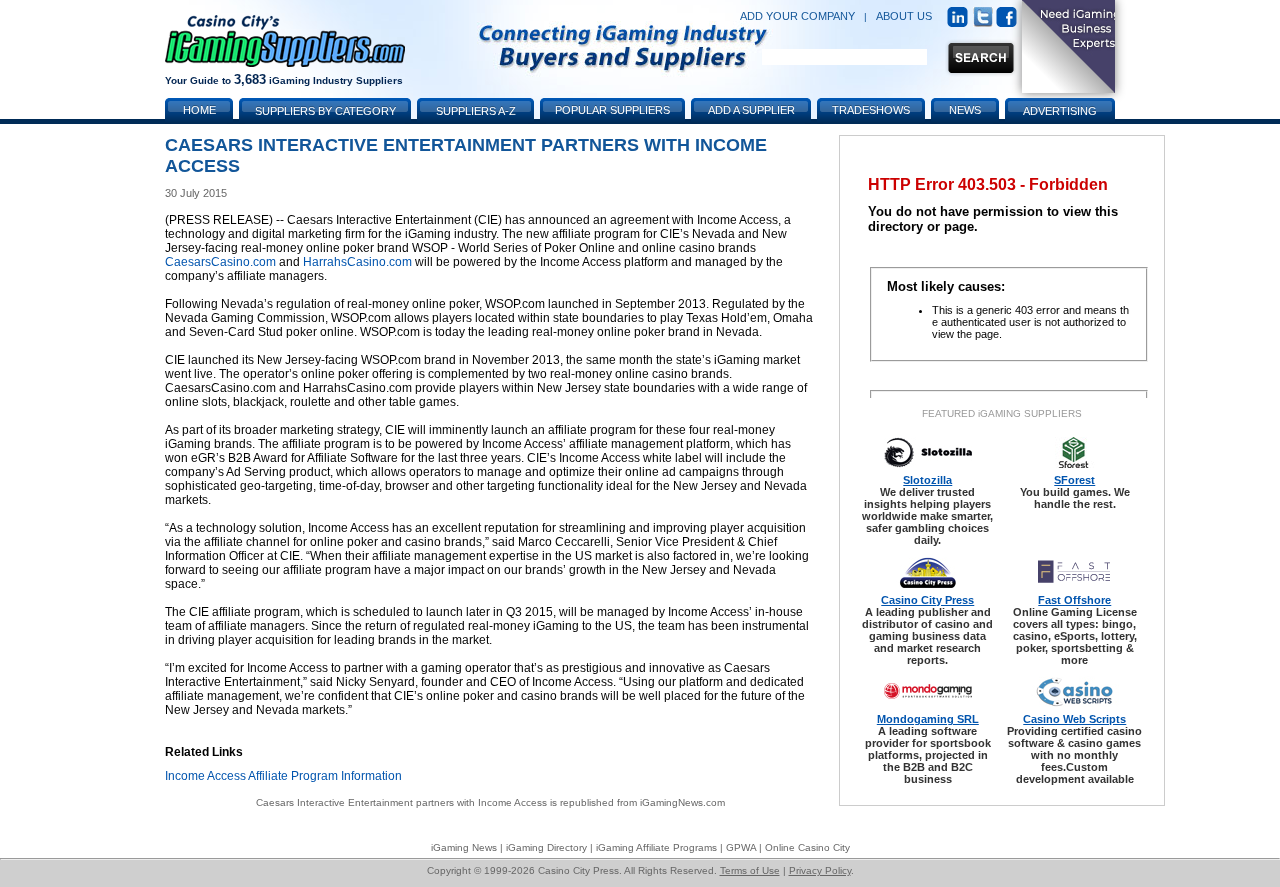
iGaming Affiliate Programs (656, 847)
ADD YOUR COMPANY (797, 16)
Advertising (1060, 111)
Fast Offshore (1074, 600)
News (965, 110)
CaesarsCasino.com (220, 262)
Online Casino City (807, 847)
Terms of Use (750, 870)
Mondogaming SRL (928, 719)
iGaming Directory (546, 847)
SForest (1074, 480)
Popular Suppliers (612, 110)
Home (199, 110)
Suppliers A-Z (476, 111)
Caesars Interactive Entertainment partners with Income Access (401, 802)
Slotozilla (927, 480)
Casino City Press (927, 600)
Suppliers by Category (325, 111)
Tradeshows (871, 110)
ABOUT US (904, 16)
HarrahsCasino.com (357, 262)
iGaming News (464, 847)
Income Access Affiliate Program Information (283, 776)
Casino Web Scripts (1074, 719)
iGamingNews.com (682, 802)
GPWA (741, 847)
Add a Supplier (751, 110)
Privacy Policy (820, 870)
